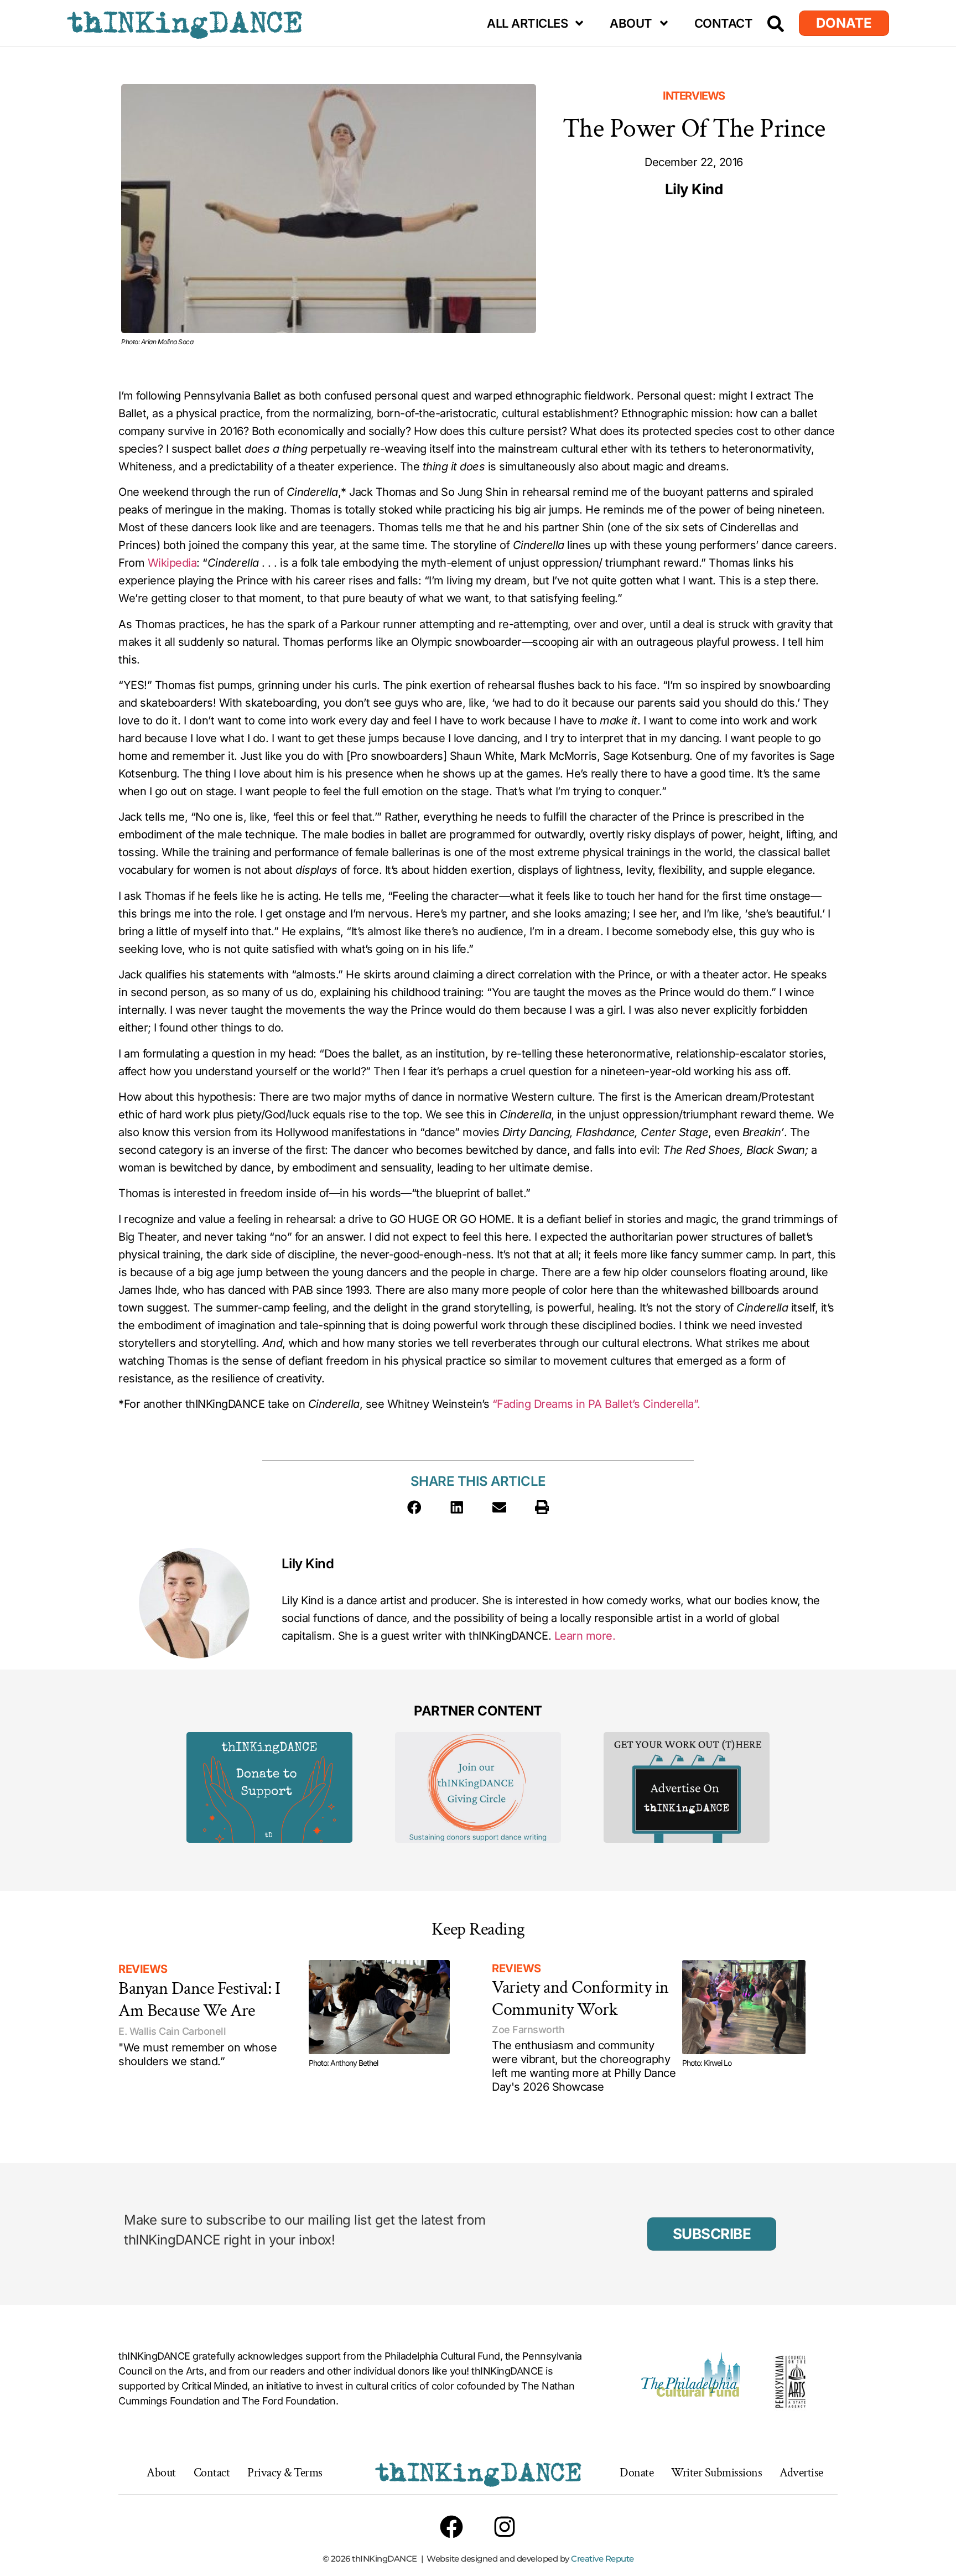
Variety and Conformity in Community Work (580, 1999)
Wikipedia (172, 563)
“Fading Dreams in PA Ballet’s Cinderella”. (596, 1404)
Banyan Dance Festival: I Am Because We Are (199, 2000)
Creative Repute (602, 2559)
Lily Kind (308, 1564)
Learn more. (585, 1636)
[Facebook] (451, 2527)
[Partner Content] (269, 1787)
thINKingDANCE (185, 23)
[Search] (776, 24)
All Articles (527, 23)
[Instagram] (505, 2527)
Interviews (694, 96)
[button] (414, 1507)
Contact (724, 23)
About (631, 23)
